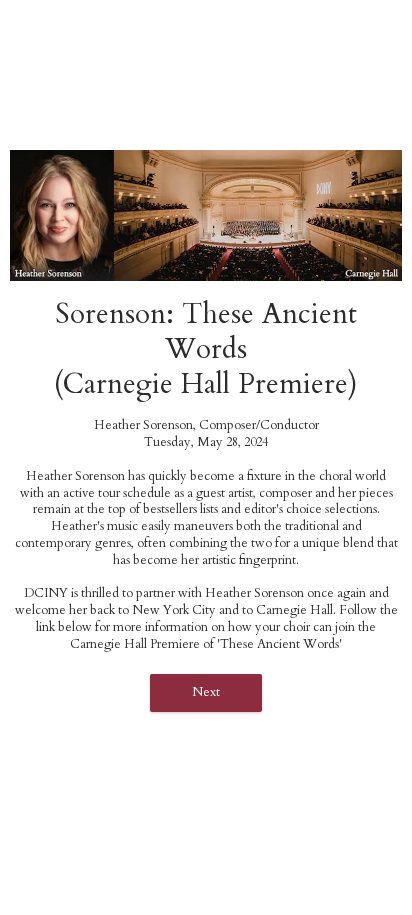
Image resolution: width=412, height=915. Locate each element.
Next (206, 692)
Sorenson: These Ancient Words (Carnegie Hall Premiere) (206, 349)
